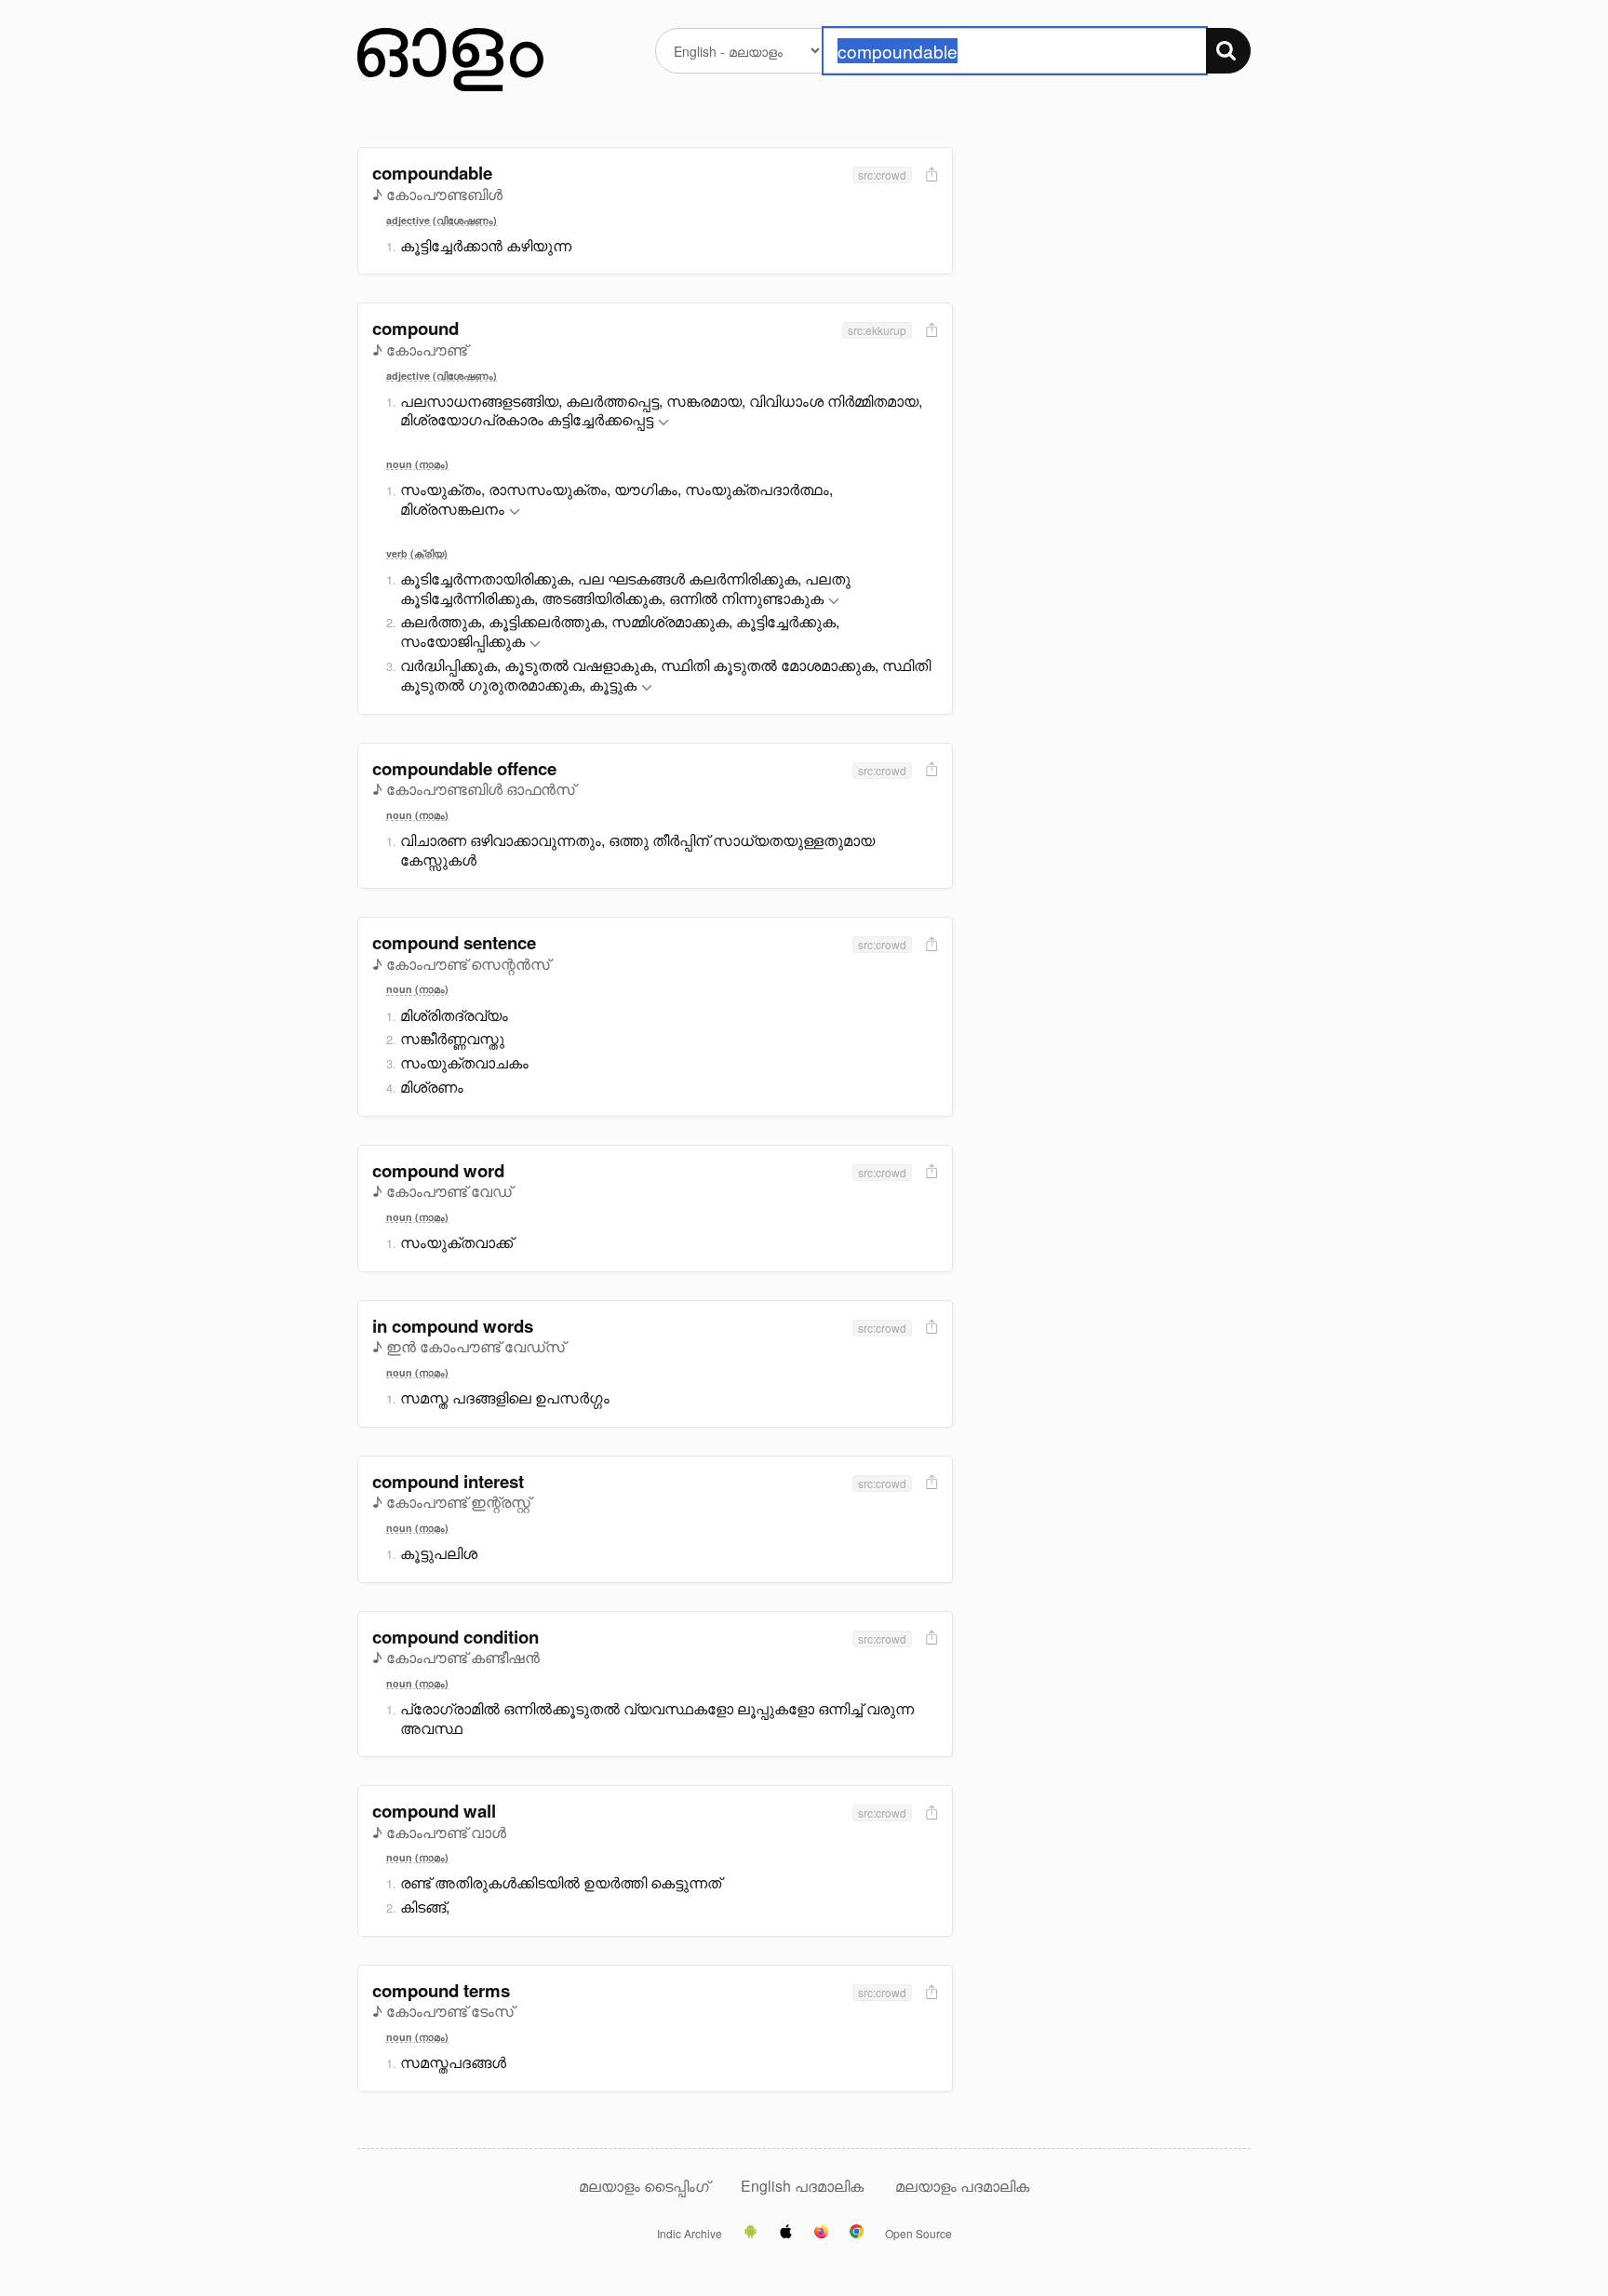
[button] (663, 423)
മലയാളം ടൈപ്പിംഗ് (644, 2186)
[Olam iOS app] (786, 2233)
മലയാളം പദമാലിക (962, 2186)
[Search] (1228, 51)
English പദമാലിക (804, 2186)
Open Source (918, 2234)
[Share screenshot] (930, 175)
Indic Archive (690, 2234)
